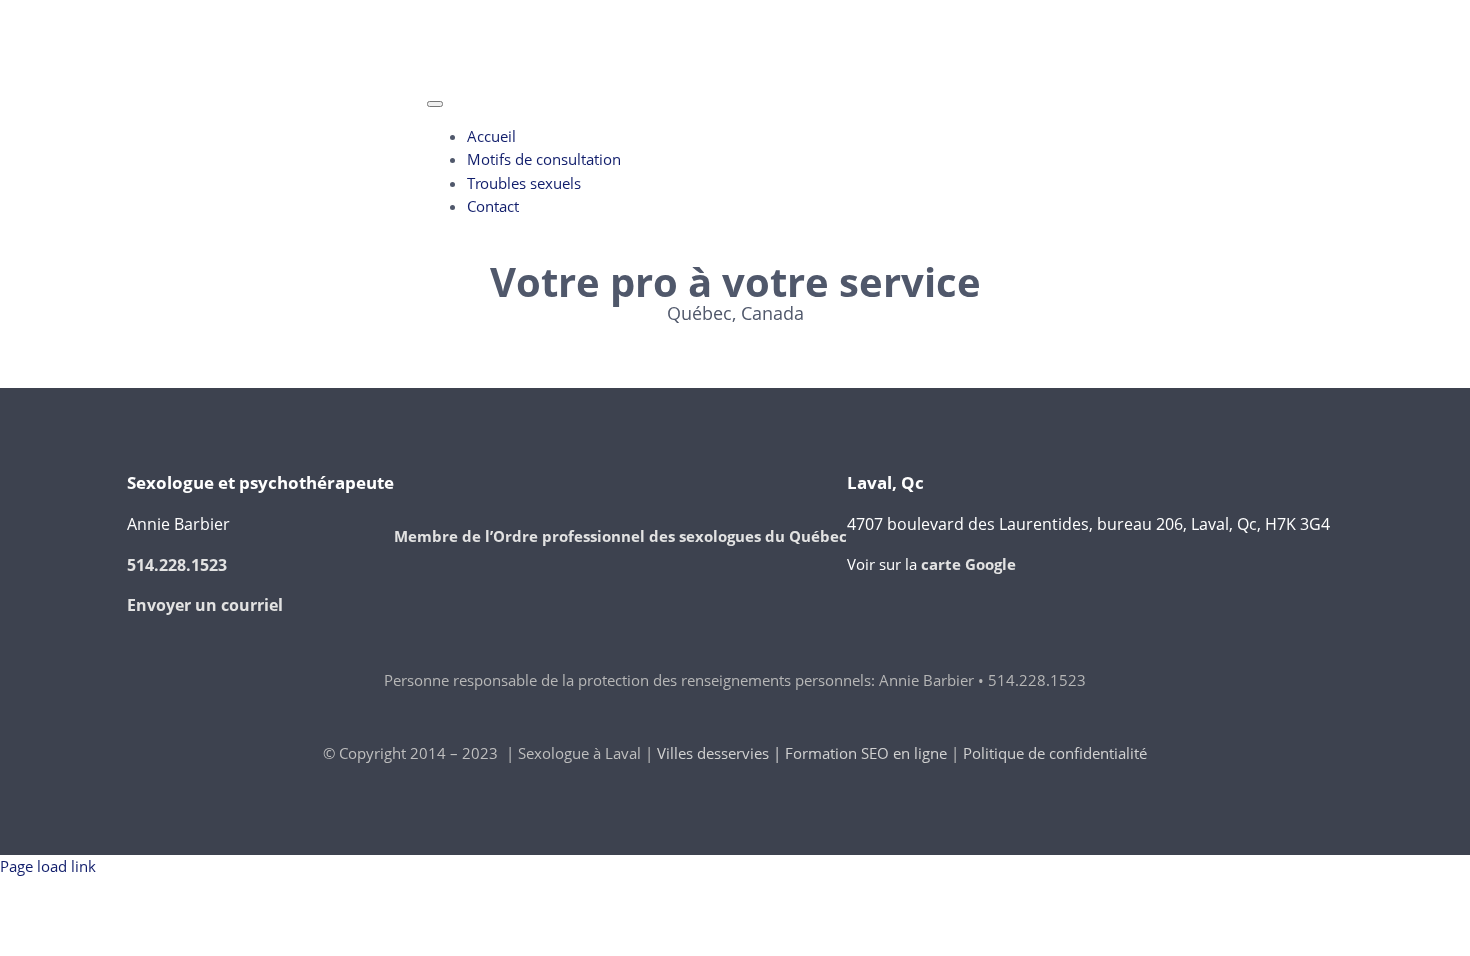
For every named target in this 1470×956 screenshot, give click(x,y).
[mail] (289, 12)
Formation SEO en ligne (866, 753)
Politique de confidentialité (1055, 753)
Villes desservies (713, 753)
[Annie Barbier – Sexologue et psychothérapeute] (277, 94)
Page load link (48, 866)
